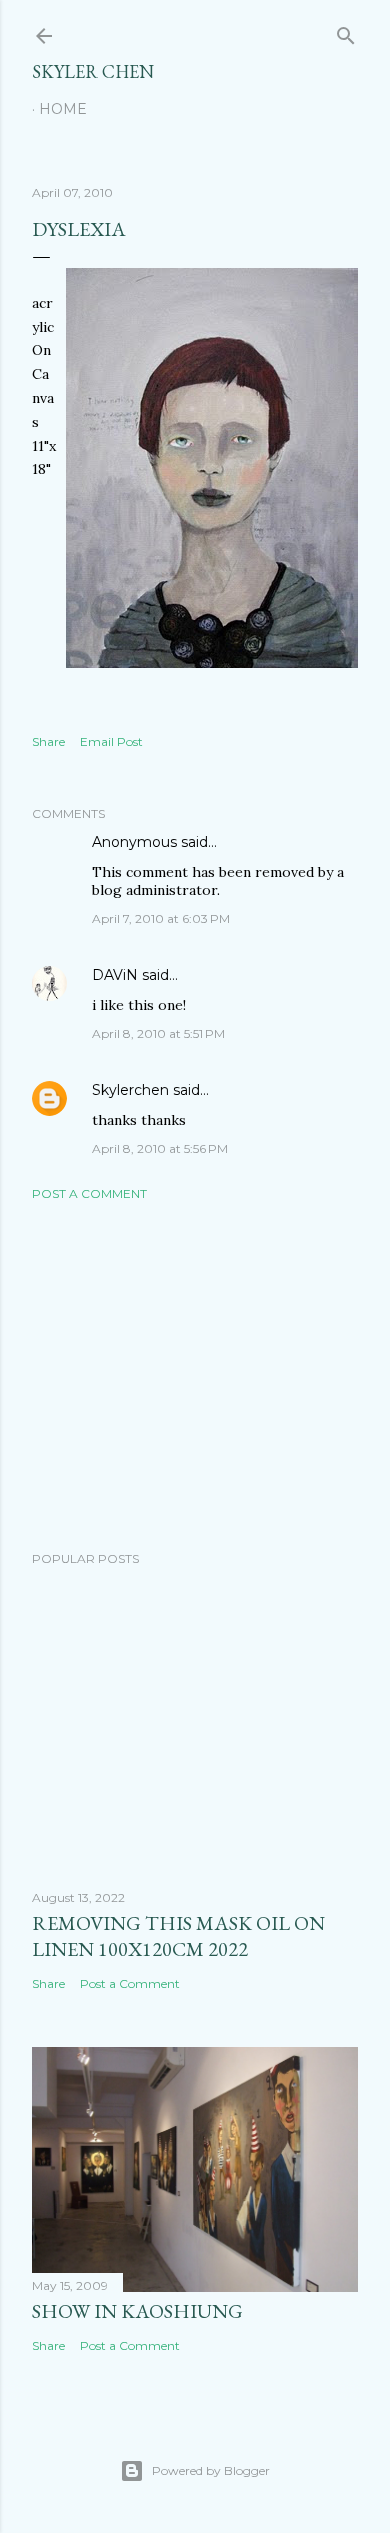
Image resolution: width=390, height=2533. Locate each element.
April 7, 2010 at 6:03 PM (161, 918)
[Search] (346, 31)
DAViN (115, 975)
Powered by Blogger (211, 2470)
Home (63, 109)
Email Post (111, 741)
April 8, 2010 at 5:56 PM (160, 1148)
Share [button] (48, 741)
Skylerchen (130, 1090)
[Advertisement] (195, 1376)
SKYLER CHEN (93, 71)
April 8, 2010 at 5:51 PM (158, 1033)
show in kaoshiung (137, 2311)
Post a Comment (89, 1193)
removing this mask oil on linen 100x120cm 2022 (178, 1936)
